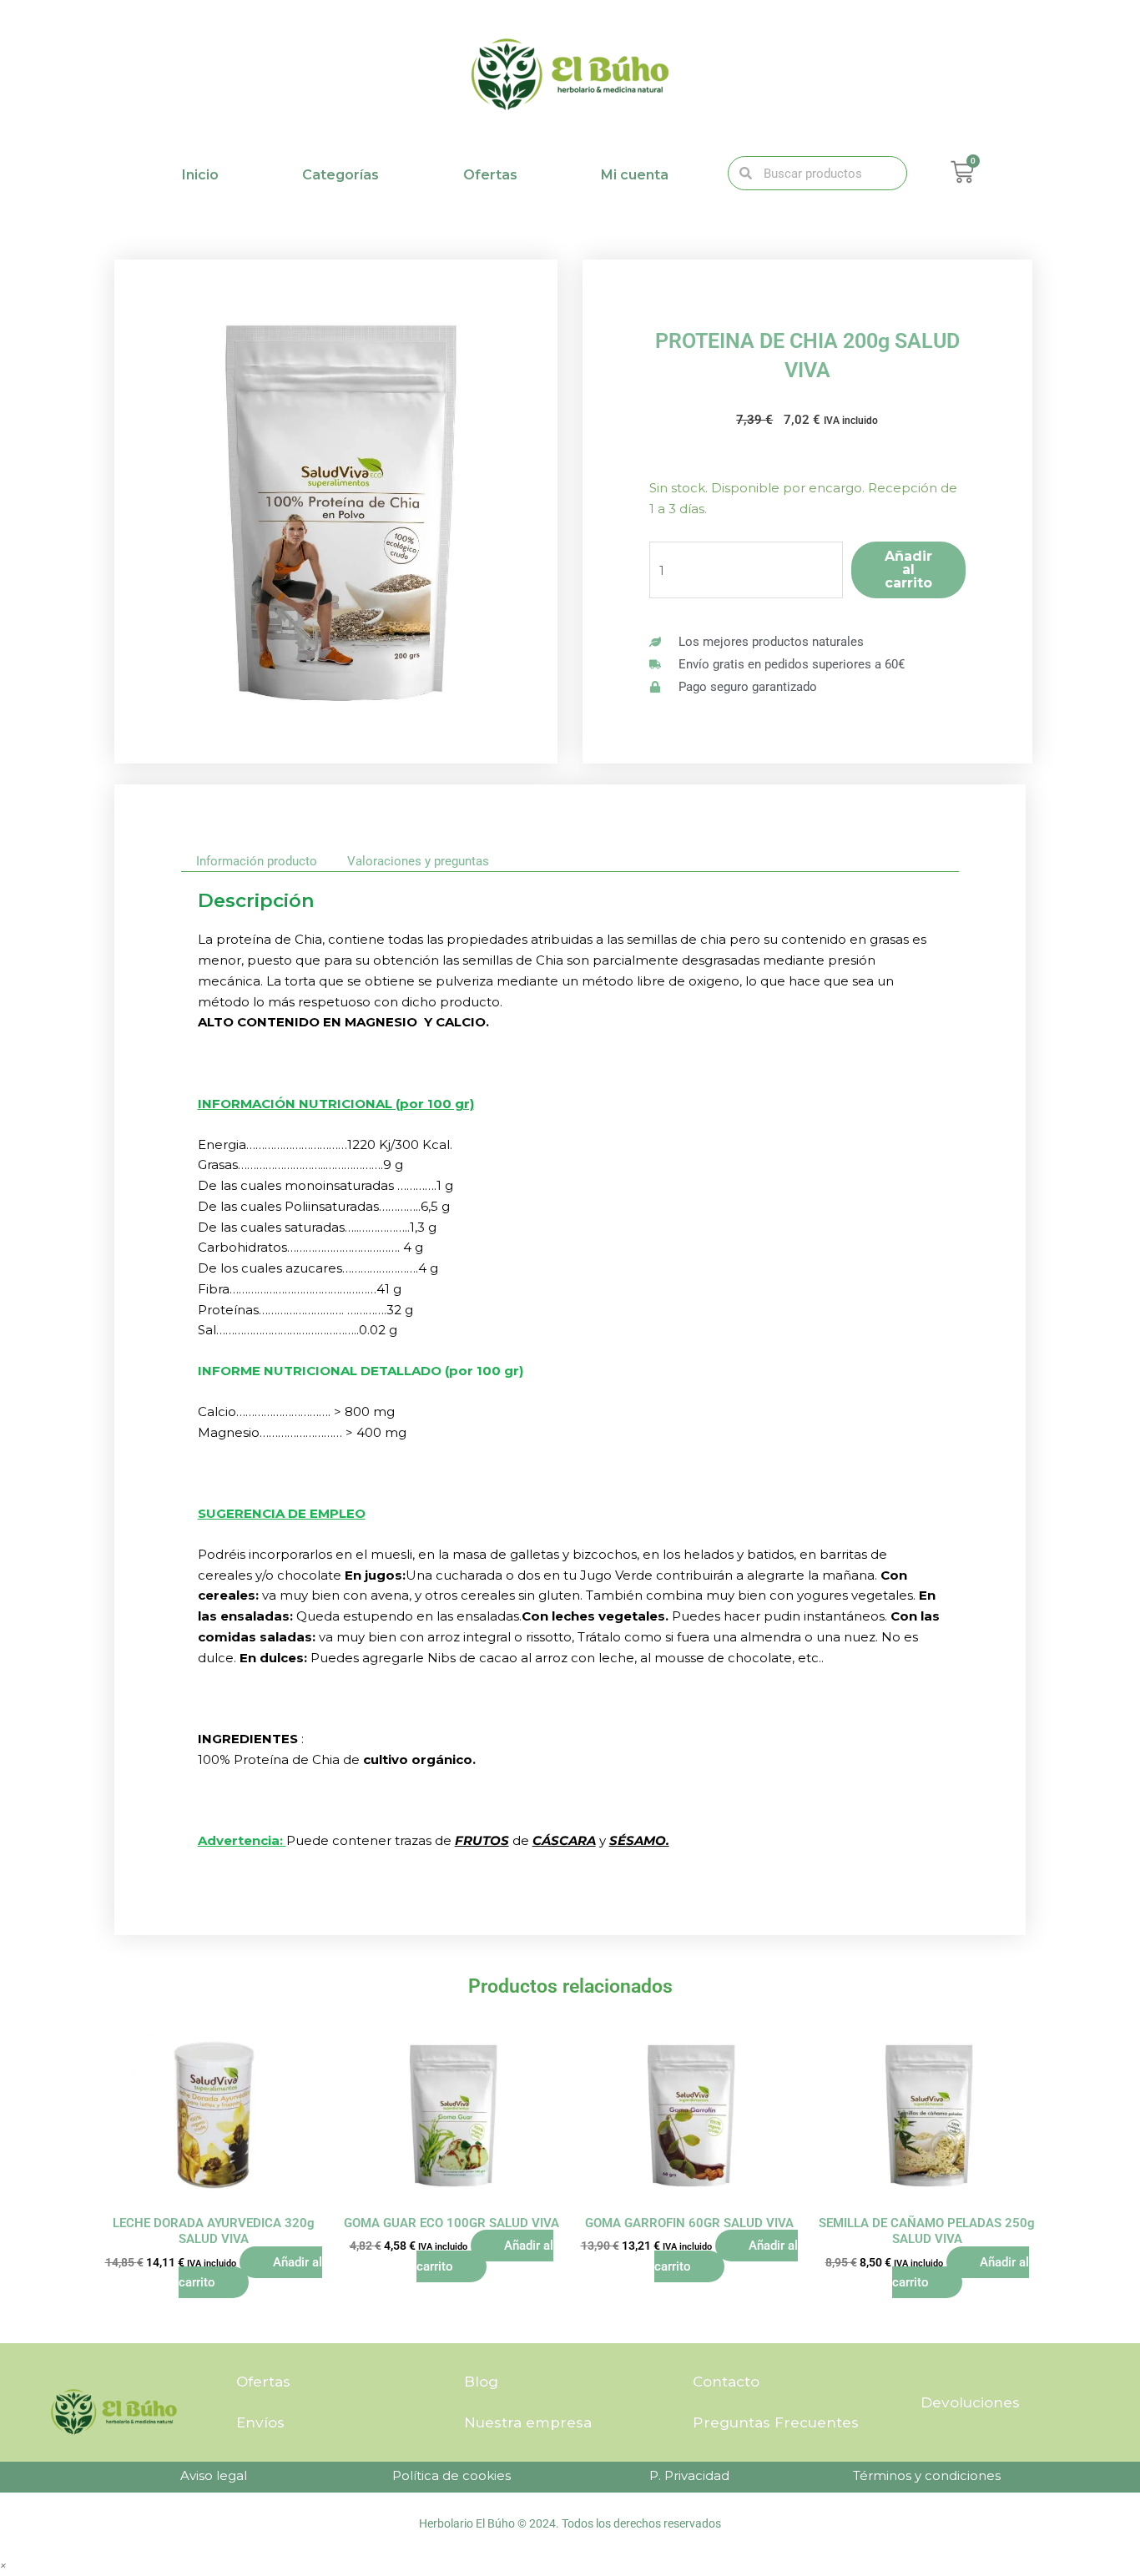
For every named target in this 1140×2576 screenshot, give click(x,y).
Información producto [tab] (257, 861)
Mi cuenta (635, 175)
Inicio (200, 175)
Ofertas (490, 175)
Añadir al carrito (908, 570)
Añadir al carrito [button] (250, 2273)
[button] (3, 2565)
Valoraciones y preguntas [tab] (418, 861)
